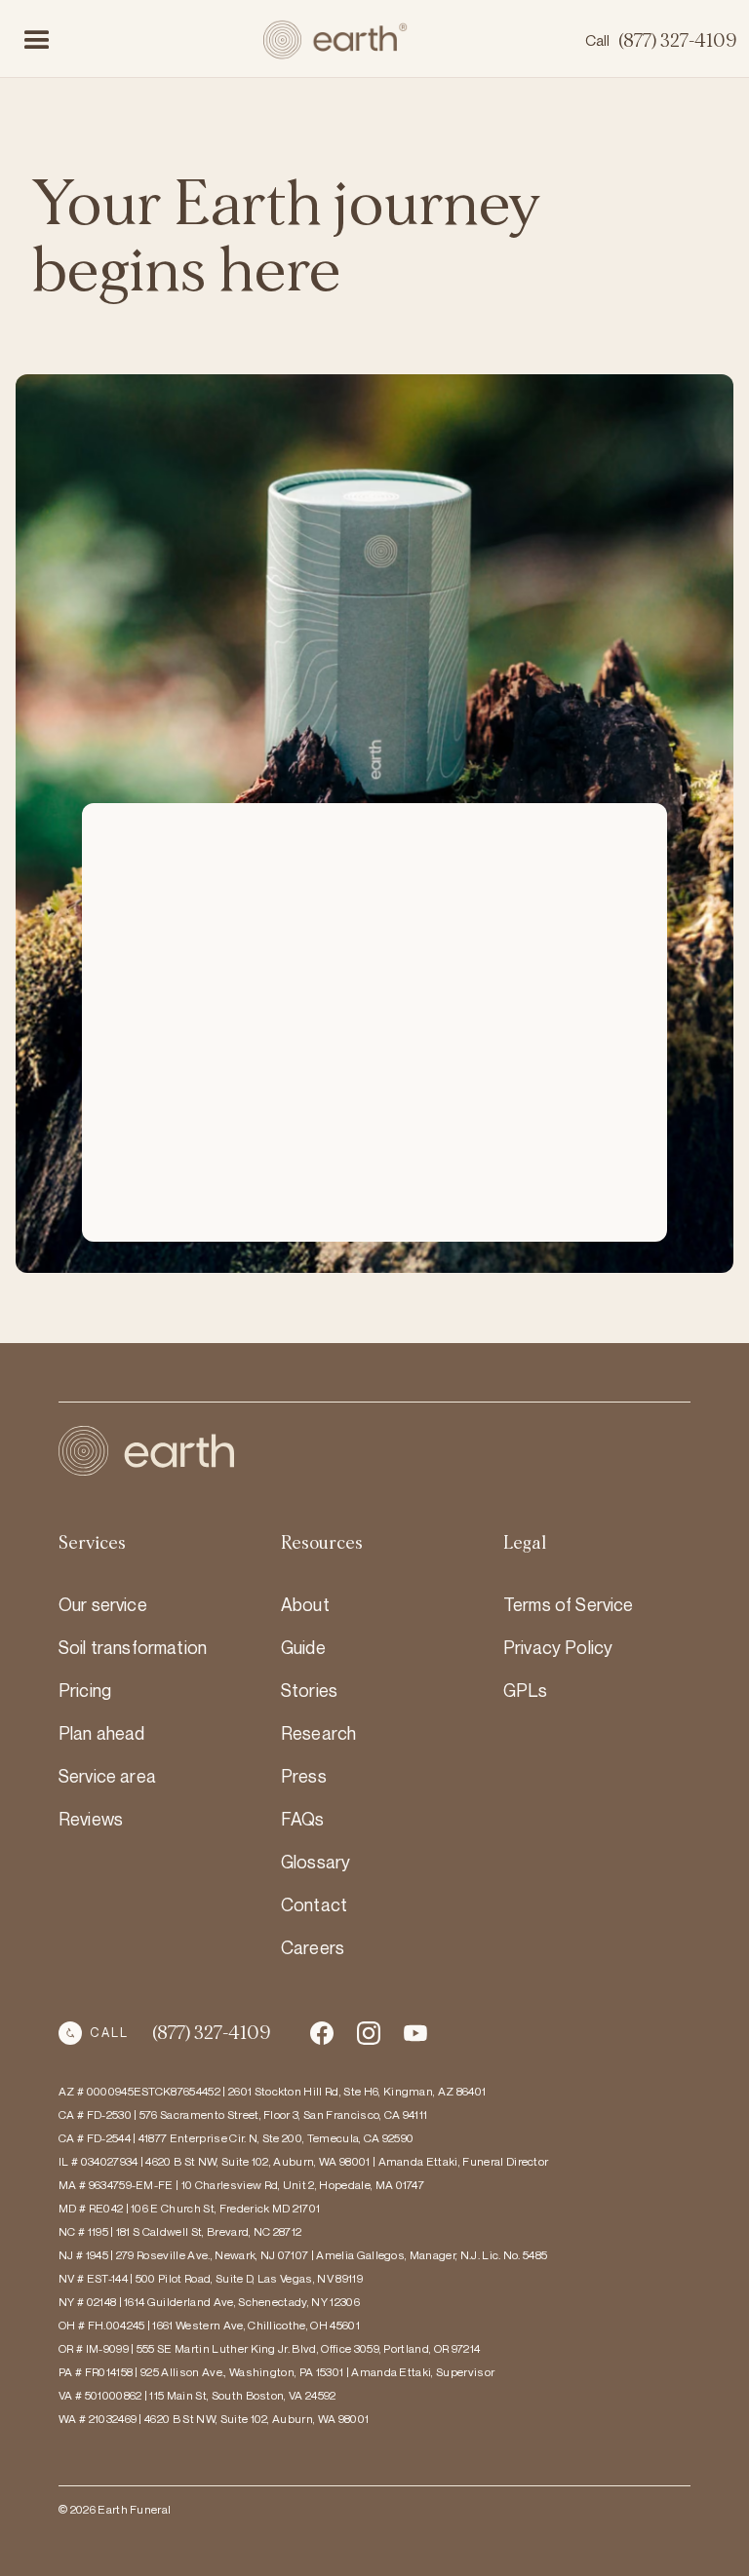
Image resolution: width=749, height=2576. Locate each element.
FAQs (303, 1819)
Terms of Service (569, 1604)
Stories (309, 1690)
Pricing (85, 1690)
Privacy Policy (558, 1647)
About (305, 1604)
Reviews (91, 1819)
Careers (313, 1947)
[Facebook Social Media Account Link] (322, 2033)
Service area (107, 1776)
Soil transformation (133, 1647)
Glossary (315, 1862)
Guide (303, 1647)
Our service (103, 1604)
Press (304, 1776)
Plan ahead (102, 1733)
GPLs (526, 1690)
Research (318, 1733)
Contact (314, 1904)
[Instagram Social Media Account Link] (415, 2033)
